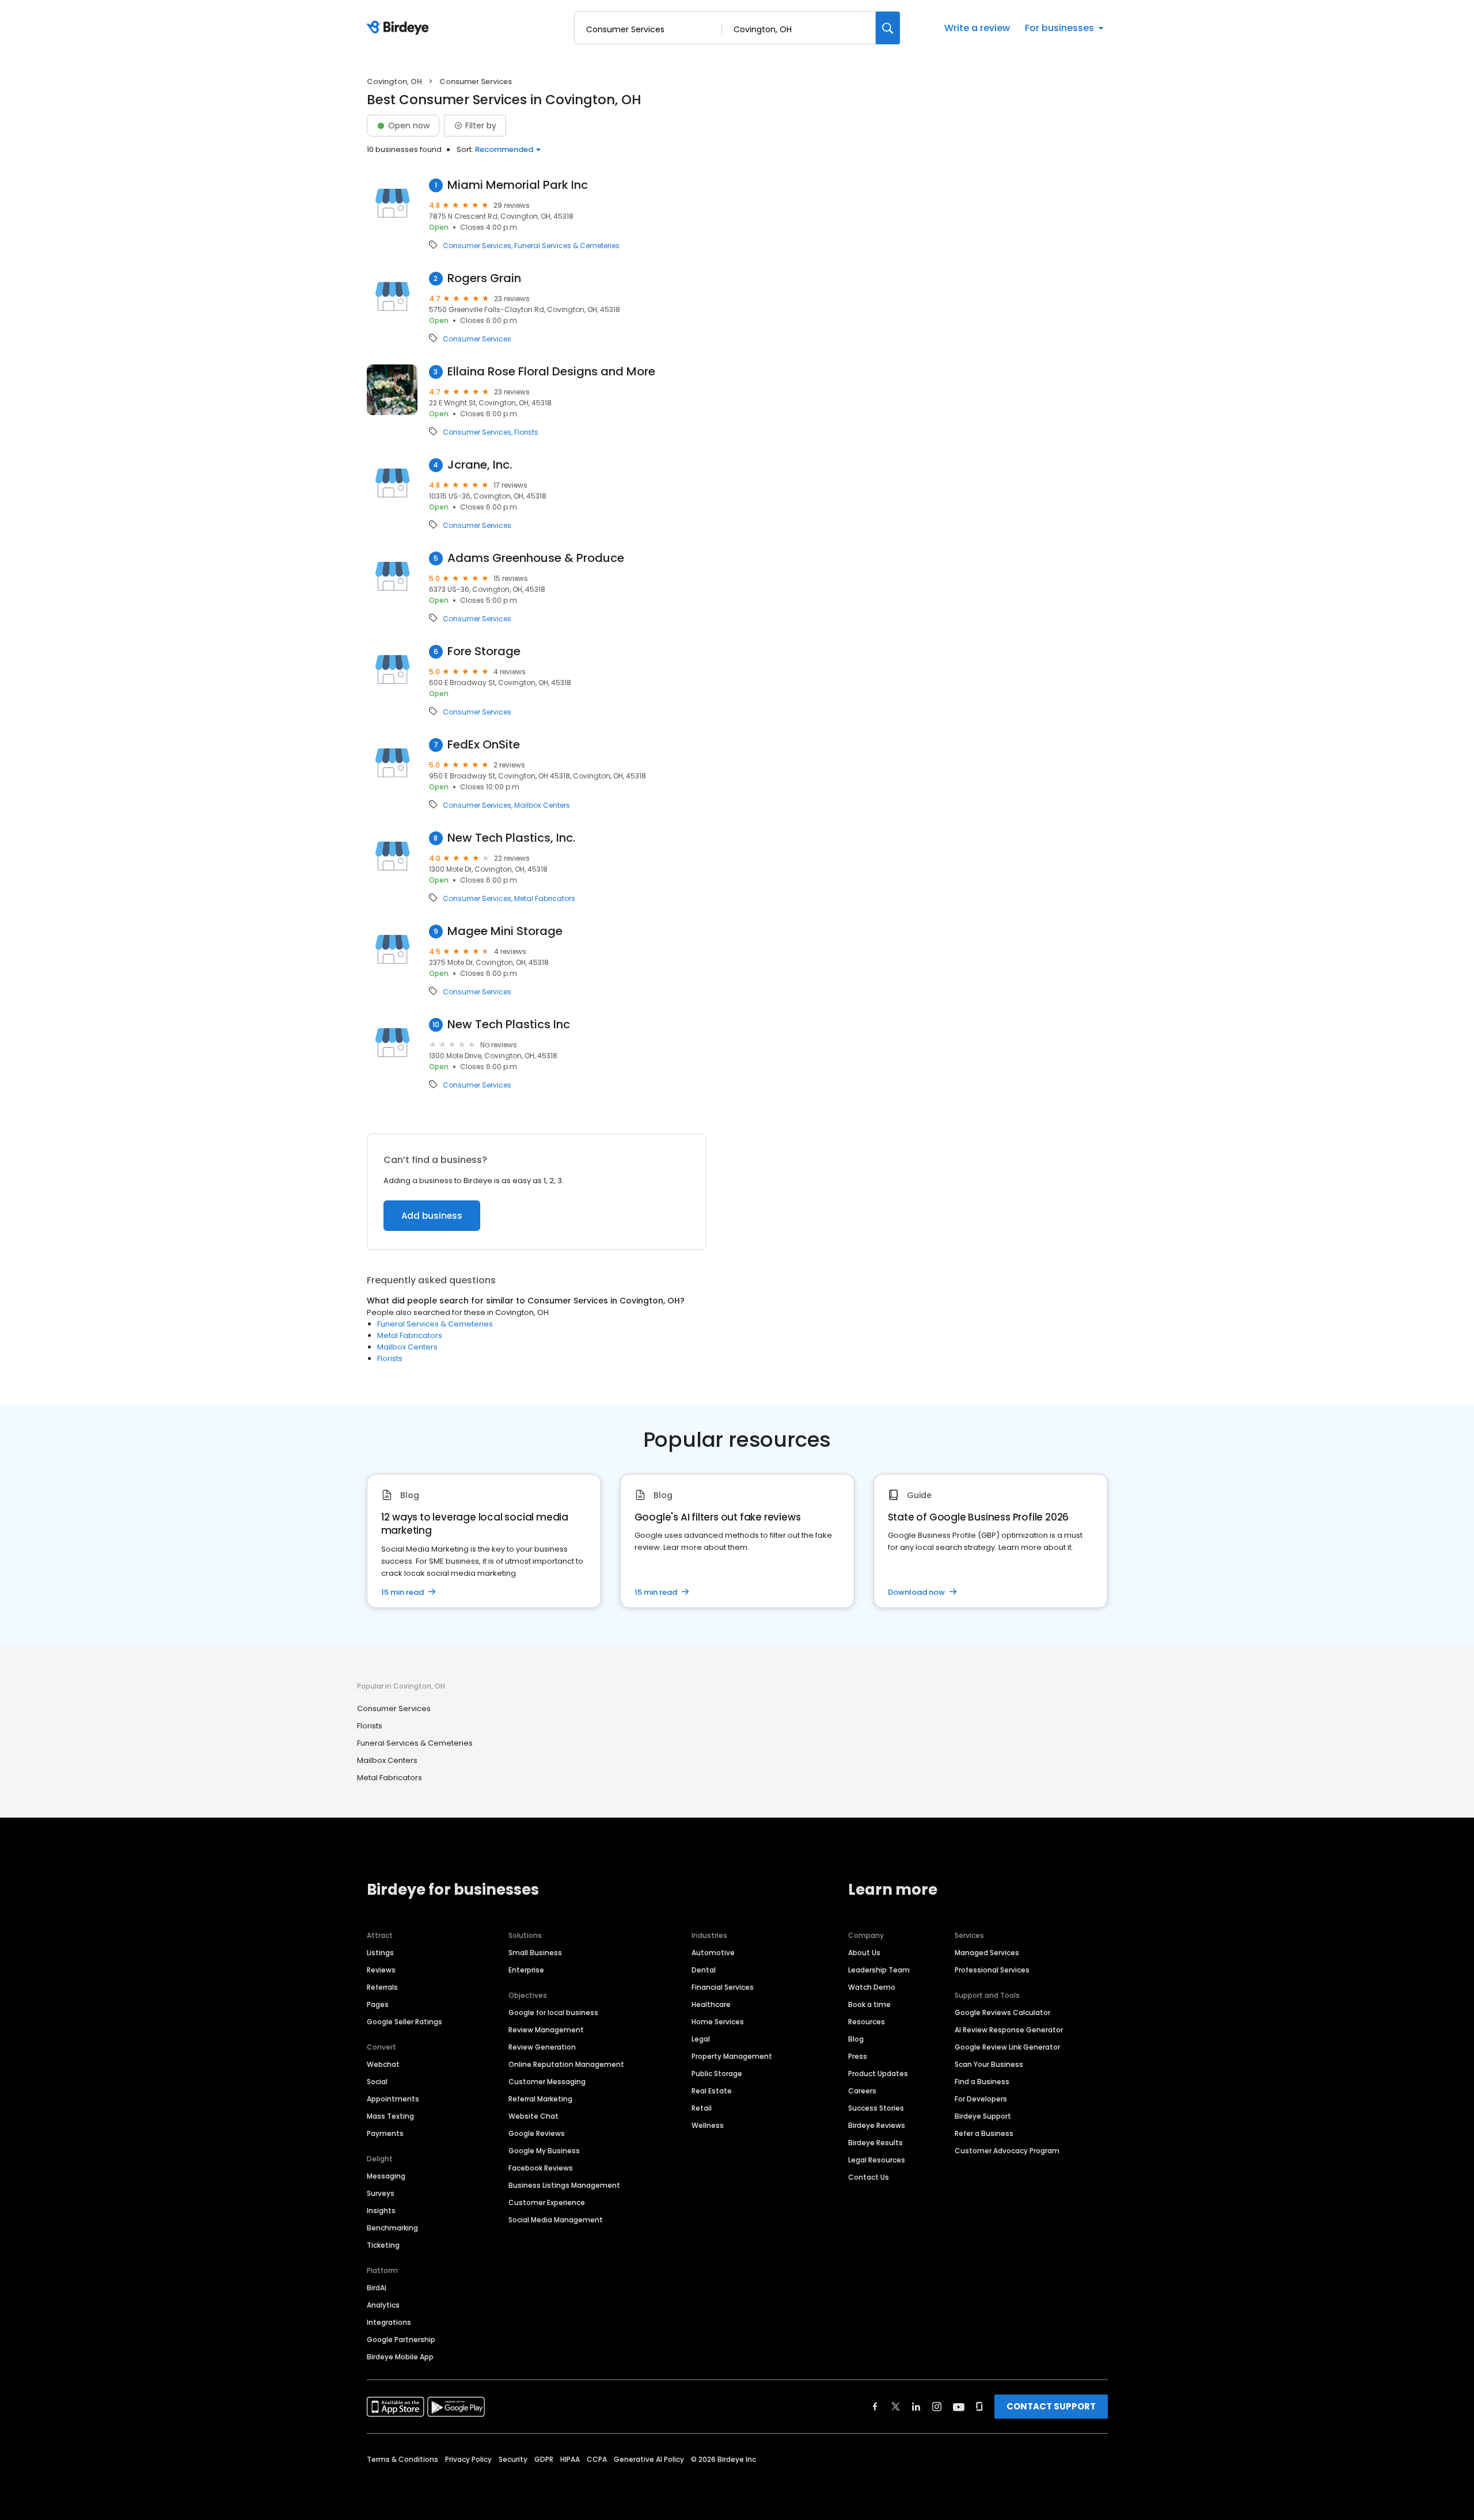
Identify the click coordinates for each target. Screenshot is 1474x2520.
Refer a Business (984, 2133)
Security (513, 2459)
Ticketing (383, 2245)
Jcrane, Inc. (480, 465)
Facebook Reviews (541, 2168)
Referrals (382, 1987)
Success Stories (876, 2108)
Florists (526, 432)
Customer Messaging (547, 2082)
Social (377, 2082)
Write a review (977, 28)
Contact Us (869, 2177)
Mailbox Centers (542, 805)
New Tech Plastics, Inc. (511, 838)
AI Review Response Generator (1009, 2030)
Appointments (393, 2099)
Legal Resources (877, 2160)
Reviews (381, 1970)
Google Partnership (401, 2340)
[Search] (888, 28)
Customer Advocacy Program (1007, 2151)
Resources (867, 2022)
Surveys (381, 2193)
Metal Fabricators (545, 899)
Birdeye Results (875, 2143)
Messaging (386, 2176)
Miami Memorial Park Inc (518, 185)
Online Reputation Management (566, 2064)
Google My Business (544, 2151)
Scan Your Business (989, 2064)
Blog (856, 2039)
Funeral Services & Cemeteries (567, 246)
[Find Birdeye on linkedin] (916, 2407)
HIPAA (570, 2459)
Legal (701, 2039)
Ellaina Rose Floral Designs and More (551, 372)
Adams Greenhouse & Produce (536, 558)
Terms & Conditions (402, 2459)
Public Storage (717, 2074)
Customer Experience (547, 2202)
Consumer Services (477, 246)
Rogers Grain (484, 278)
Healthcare (711, 2004)
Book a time (869, 2004)
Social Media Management (556, 2220)
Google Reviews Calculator (1002, 2012)
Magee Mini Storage (505, 931)
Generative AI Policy (649, 2459)
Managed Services (987, 1953)
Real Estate (712, 2091)
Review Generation (542, 2047)
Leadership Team (879, 1970)
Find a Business (982, 2082)
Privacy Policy (468, 2459)
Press (858, 2056)
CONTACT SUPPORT (1051, 2406)
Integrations (389, 2322)
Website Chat (533, 2116)
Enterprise (526, 1970)
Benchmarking (392, 2228)
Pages (378, 2004)
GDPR (544, 2459)
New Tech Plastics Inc (509, 1025)
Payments (385, 2133)
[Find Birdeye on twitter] (896, 2407)
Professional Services (992, 1970)
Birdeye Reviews (877, 2125)
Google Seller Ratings (404, 2022)
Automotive (713, 1953)
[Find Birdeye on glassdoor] (979, 2407)
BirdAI (377, 2288)
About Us (864, 1953)
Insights (381, 2211)
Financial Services (723, 1987)
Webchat (383, 2064)
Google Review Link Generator (1007, 2047)
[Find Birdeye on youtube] (959, 2407)
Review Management (546, 2030)
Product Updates (878, 2074)
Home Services (718, 2022)
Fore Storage (484, 651)
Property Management (732, 2056)
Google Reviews (537, 2133)
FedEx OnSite (484, 745)
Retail (702, 2108)
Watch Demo (872, 1987)
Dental (704, 1970)
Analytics (383, 2305)
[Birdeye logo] (400, 28)
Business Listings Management (564, 2185)
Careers (862, 2091)
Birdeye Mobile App (400, 2357)
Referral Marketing (540, 2099)
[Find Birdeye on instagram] (937, 2407)
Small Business (535, 1953)
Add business (432, 1216)
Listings (380, 1953)
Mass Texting (390, 2116)
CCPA (597, 2459)
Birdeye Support (983, 2116)
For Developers (981, 2099)
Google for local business (553, 2012)
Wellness (708, 2125)
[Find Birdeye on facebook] (875, 2407)
